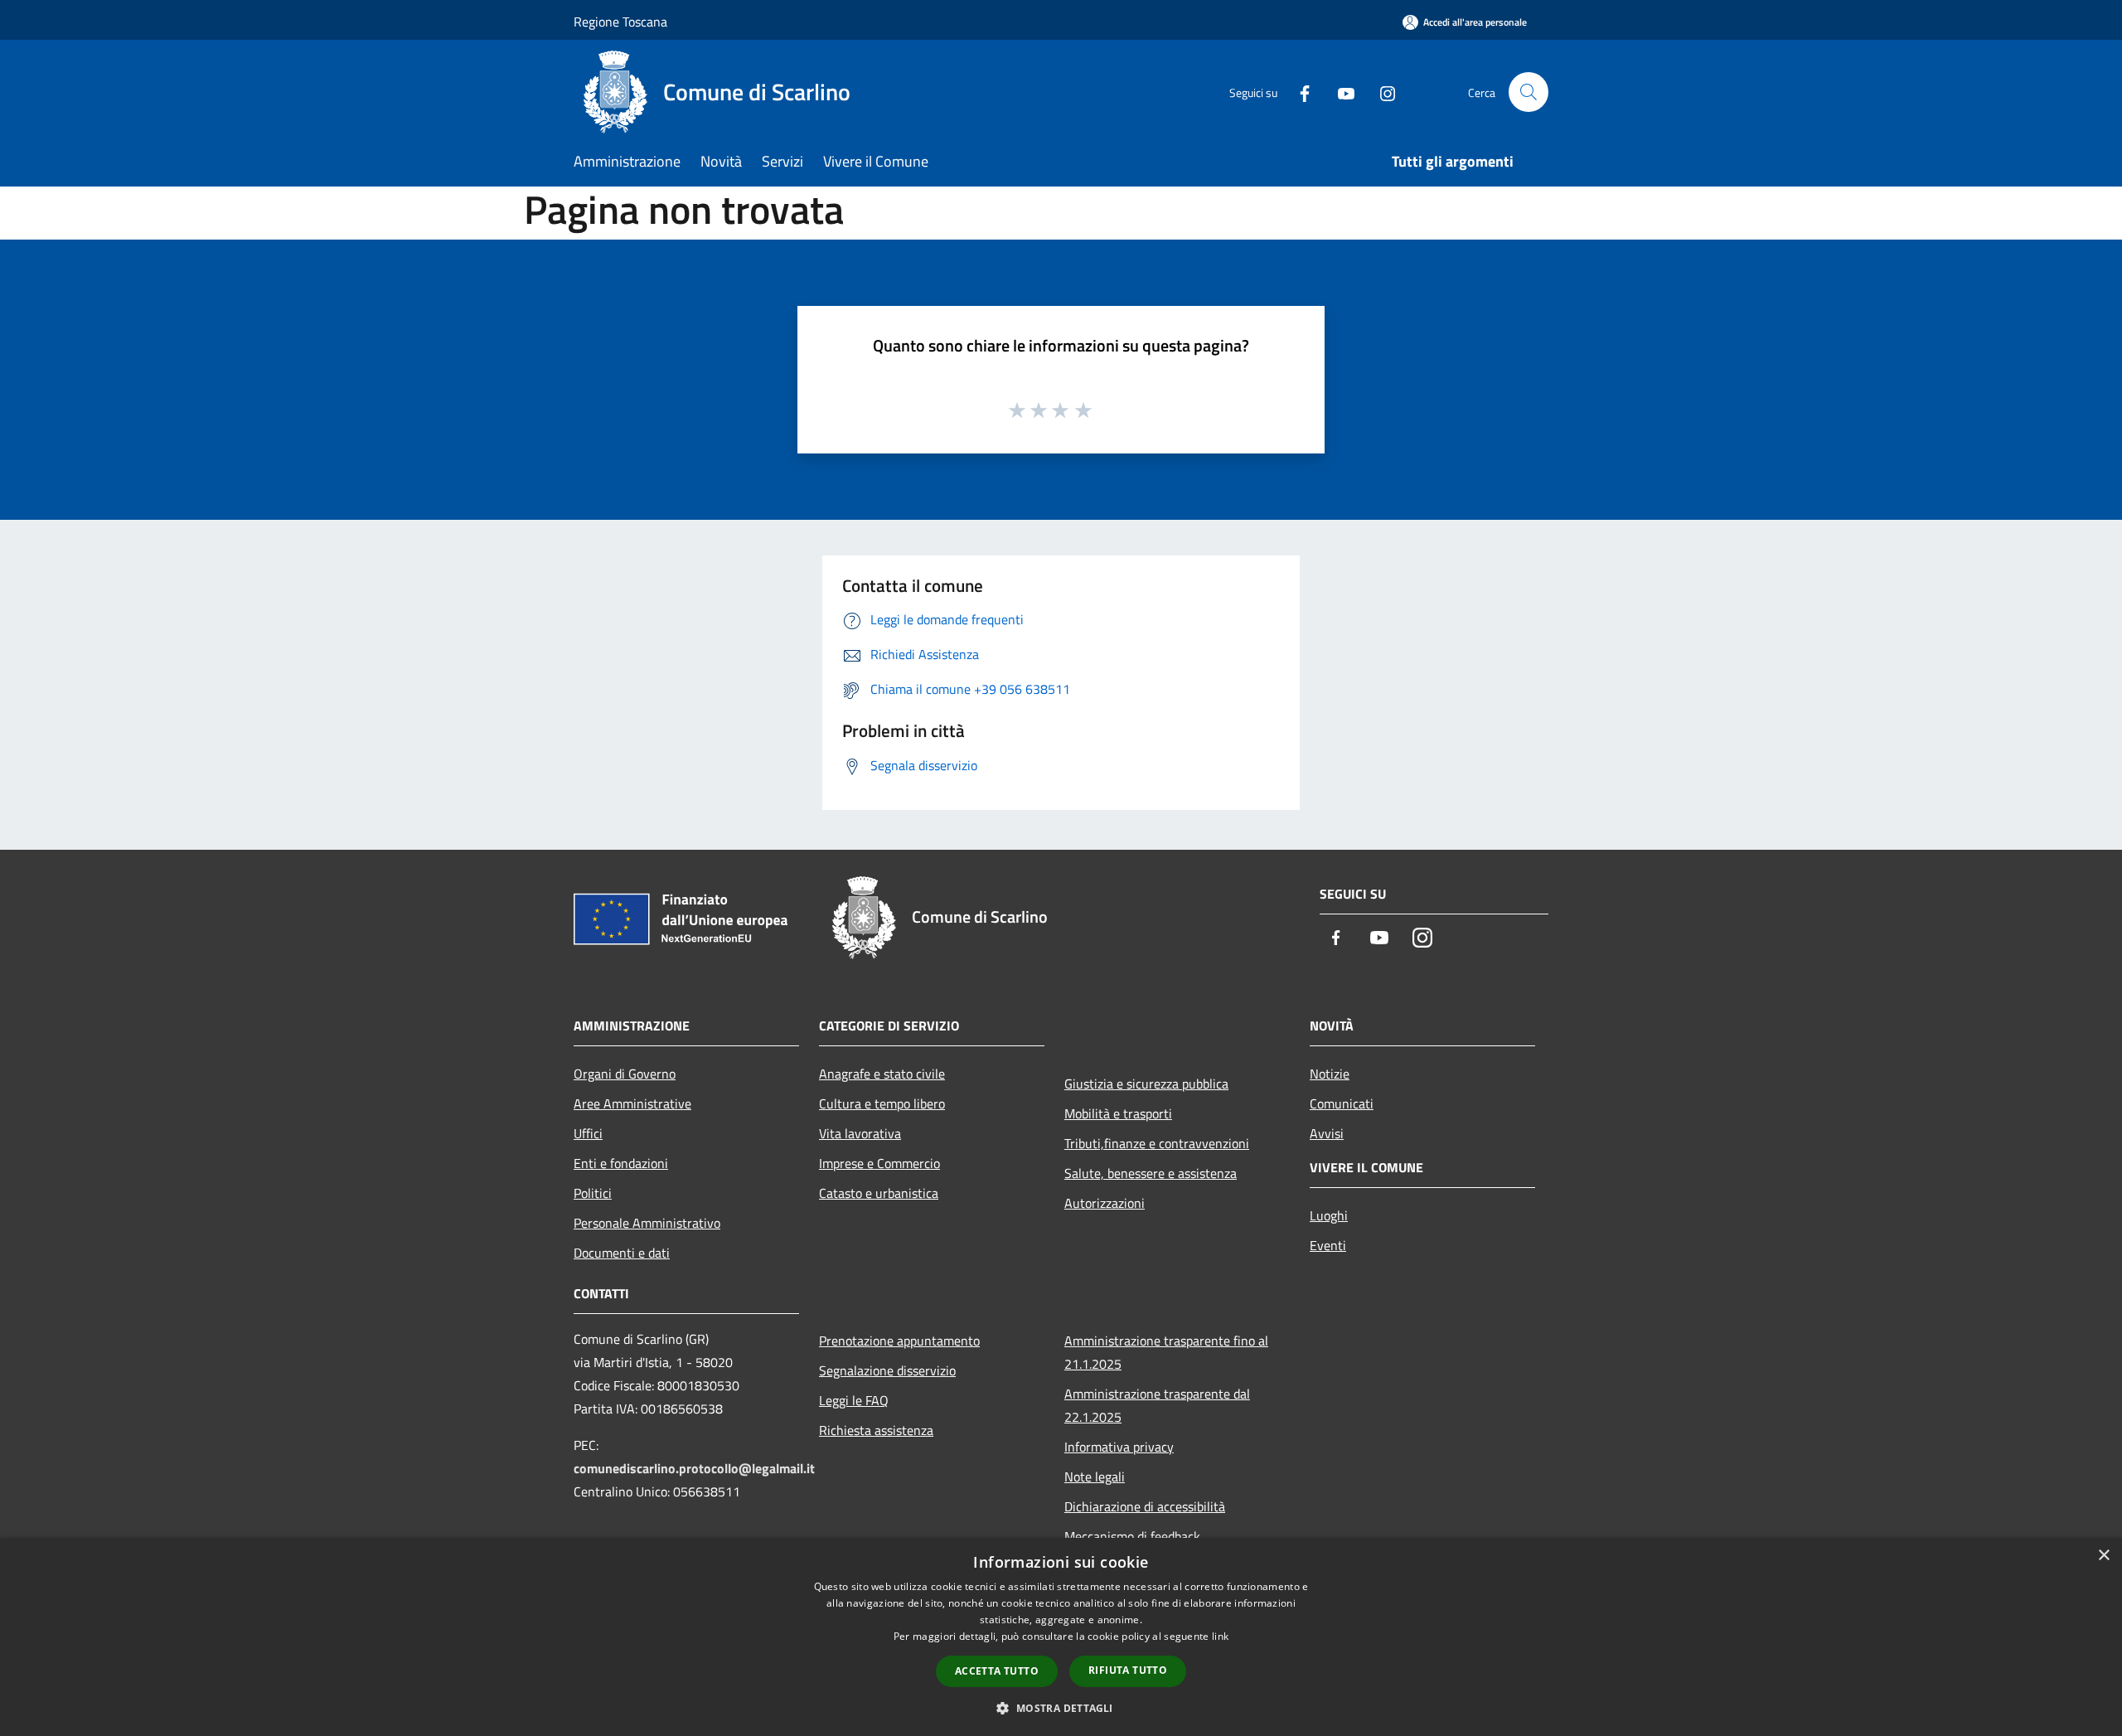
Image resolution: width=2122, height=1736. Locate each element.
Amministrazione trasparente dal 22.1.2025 (1157, 1405)
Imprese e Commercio (879, 1163)
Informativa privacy (1119, 1447)
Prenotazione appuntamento (899, 1341)
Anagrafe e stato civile (882, 1074)
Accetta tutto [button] (997, 1671)
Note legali (1095, 1477)
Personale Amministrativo (647, 1223)
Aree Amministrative (632, 1103)
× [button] (2103, 1556)
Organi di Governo (625, 1074)
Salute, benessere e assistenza (1151, 1173)
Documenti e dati (622, 1253)
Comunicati (1342, 1103)
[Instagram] (1381, 92)
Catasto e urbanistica (879, 1193)
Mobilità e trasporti (1118, 1113)
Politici (593, 1193)
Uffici (588, 1133)
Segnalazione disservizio (887, 1370)
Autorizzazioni (1105, 1203)
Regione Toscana (620, 22)
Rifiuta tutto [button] (1128, 1670)
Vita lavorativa (860, 1133)
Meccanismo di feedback (1132, 1536)
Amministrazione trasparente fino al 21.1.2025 (1166, 1352)
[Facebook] (1298, 92)
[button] (1061, 1708)
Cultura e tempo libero (882, 1103)
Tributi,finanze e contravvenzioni (1157, 1143)
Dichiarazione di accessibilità (1145, 1506)
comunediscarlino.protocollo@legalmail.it (694, 1468)
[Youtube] (1340, 92)
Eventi (1328, 1245)
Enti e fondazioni (621, 1163)
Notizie (1330, 1074)
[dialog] (1061, 1637)
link (1220, 1636)
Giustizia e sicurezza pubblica (1146, 1084)
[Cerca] (1529, 92)
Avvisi (1327, 1133)
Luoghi (1329, 1215)
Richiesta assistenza (876, 1430)
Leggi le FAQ (854, 1400)
